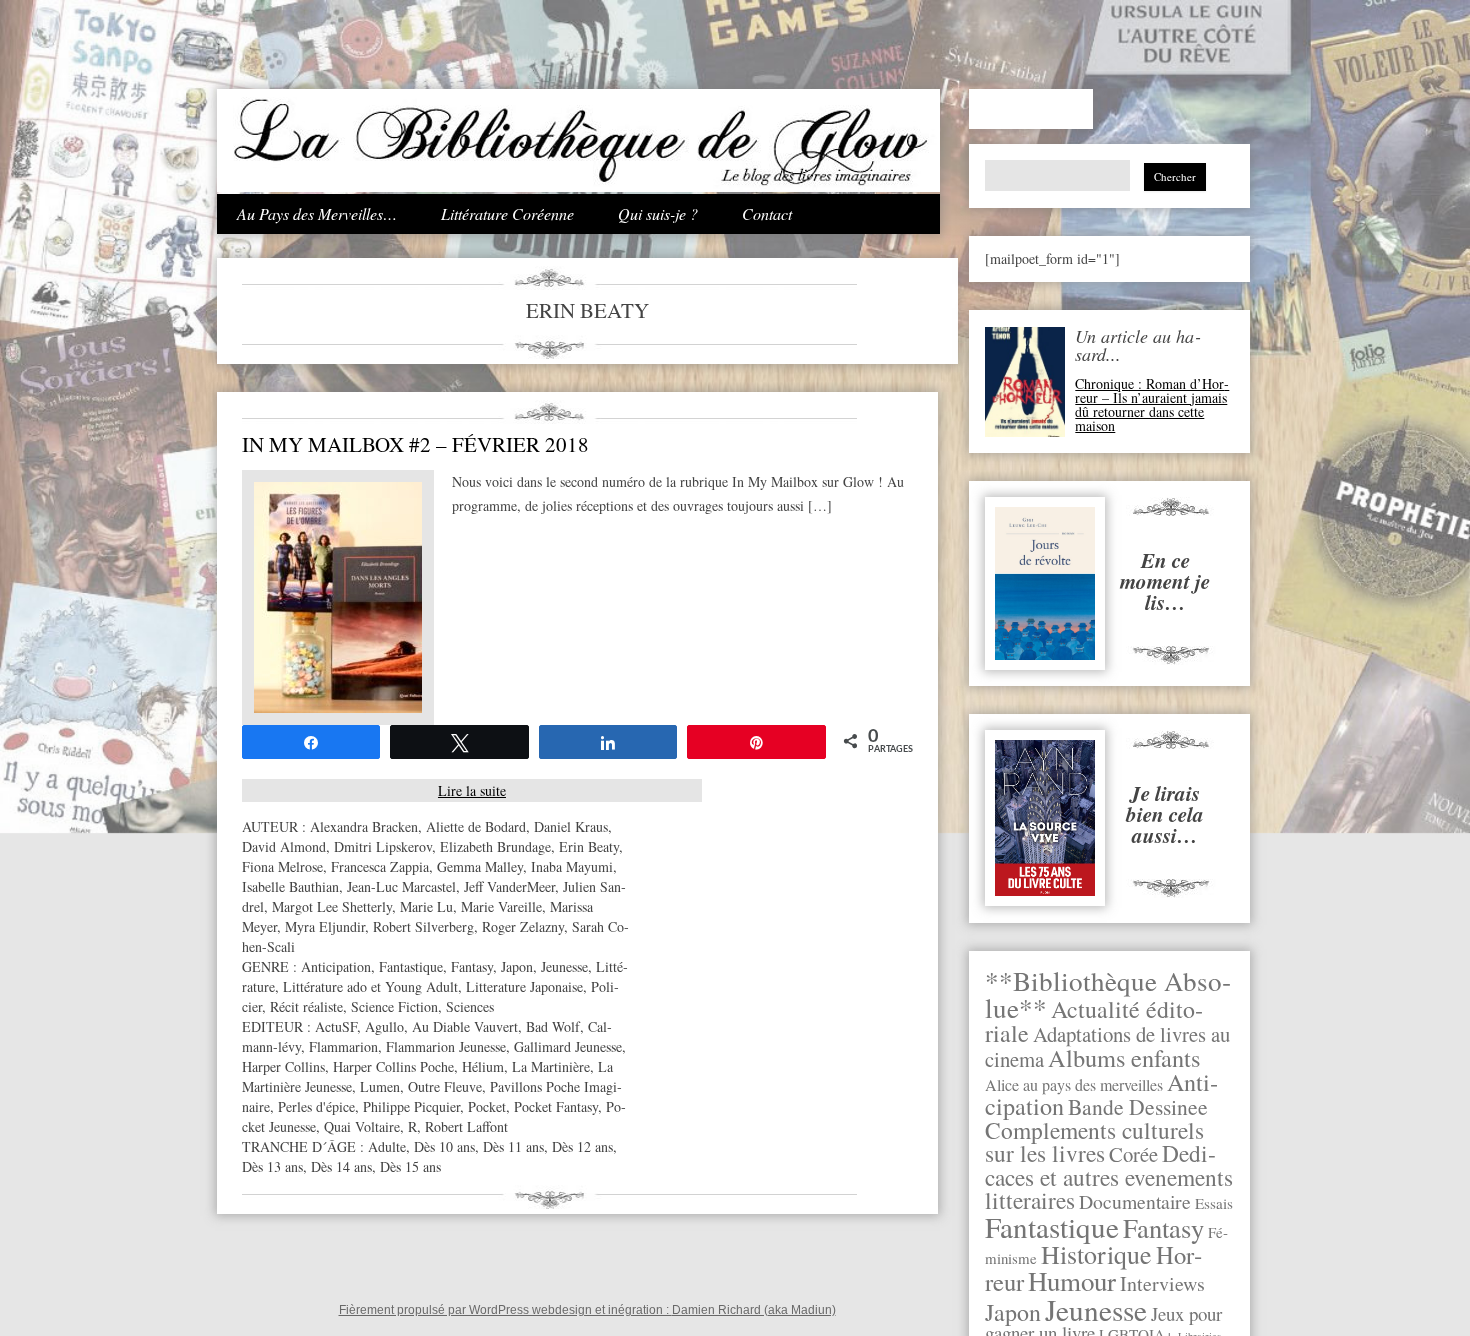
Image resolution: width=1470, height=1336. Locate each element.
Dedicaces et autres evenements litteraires (1109, 1176)
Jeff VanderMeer (509, 886)
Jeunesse (1096, 1309)
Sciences (470, 1006)
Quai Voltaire (362, 1126)
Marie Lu (426, 906)
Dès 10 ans (444, 1146)
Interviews (1162, 1283)
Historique (1096, 1254)
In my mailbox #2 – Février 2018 (415, 444)
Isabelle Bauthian (290, 886)
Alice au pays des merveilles (1074, 1085)
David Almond (284, 846)
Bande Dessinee (1138, 1106)
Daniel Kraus (571, 826)
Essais (1214, 1203)
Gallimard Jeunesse (568, 1046)
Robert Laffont (466, 1126)
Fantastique (1052, 1226)
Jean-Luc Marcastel (401, 886)
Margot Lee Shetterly (332, 906)
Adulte (387, 1146)
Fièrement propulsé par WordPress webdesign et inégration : (505, 1310)
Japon (1013, 1312)
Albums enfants (1124, 1057)
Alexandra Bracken (364, 826)
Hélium (483, 1066)
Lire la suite (472, 790)
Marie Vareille (501, 906)
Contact (767, 213)
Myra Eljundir (325, 926)
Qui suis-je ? (658, 213)
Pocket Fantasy (556, 1106)
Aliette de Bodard (476, 826)
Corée (1133, 1154)
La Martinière (551, 1066)
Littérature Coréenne (507, 213)
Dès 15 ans (410, 1166)
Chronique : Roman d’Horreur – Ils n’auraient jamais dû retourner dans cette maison (1152, 404)
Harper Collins (283, 1066)
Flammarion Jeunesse (446, 1046)
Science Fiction (394, 1006)
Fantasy (1163, 1227)
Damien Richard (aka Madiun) (754, 1310)
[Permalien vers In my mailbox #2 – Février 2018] (338, 707)
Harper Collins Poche (393, 1066)
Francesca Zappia (380, 866)
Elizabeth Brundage (495, 846)
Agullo (384, 1026)
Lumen (380, 1086)
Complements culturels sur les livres (1094, 1141)
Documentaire (1135, 1201)
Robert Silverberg (423, 926)
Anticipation (336, 966)
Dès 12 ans (582, 1146)
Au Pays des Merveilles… (317, 213)
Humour (1072, 1281)
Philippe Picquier (411, 1106)
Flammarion (343, 1046)
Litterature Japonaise (524, 986)
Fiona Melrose (282, 866)
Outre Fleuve (445, 1086)
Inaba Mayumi (572, 866)
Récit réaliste (306, 1006)
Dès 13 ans (272, 1166)
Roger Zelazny (523, 926)
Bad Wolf (553, 1026)
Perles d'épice (316, 1106)
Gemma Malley (480, 866)
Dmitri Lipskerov (383, 846)
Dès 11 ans (513, 1146)
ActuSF (336, 1026)
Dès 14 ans (341, 1166)
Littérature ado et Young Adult (370, 986)
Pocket (487, 1106)
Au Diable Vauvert (465, 1026)
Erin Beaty (589, 846)
